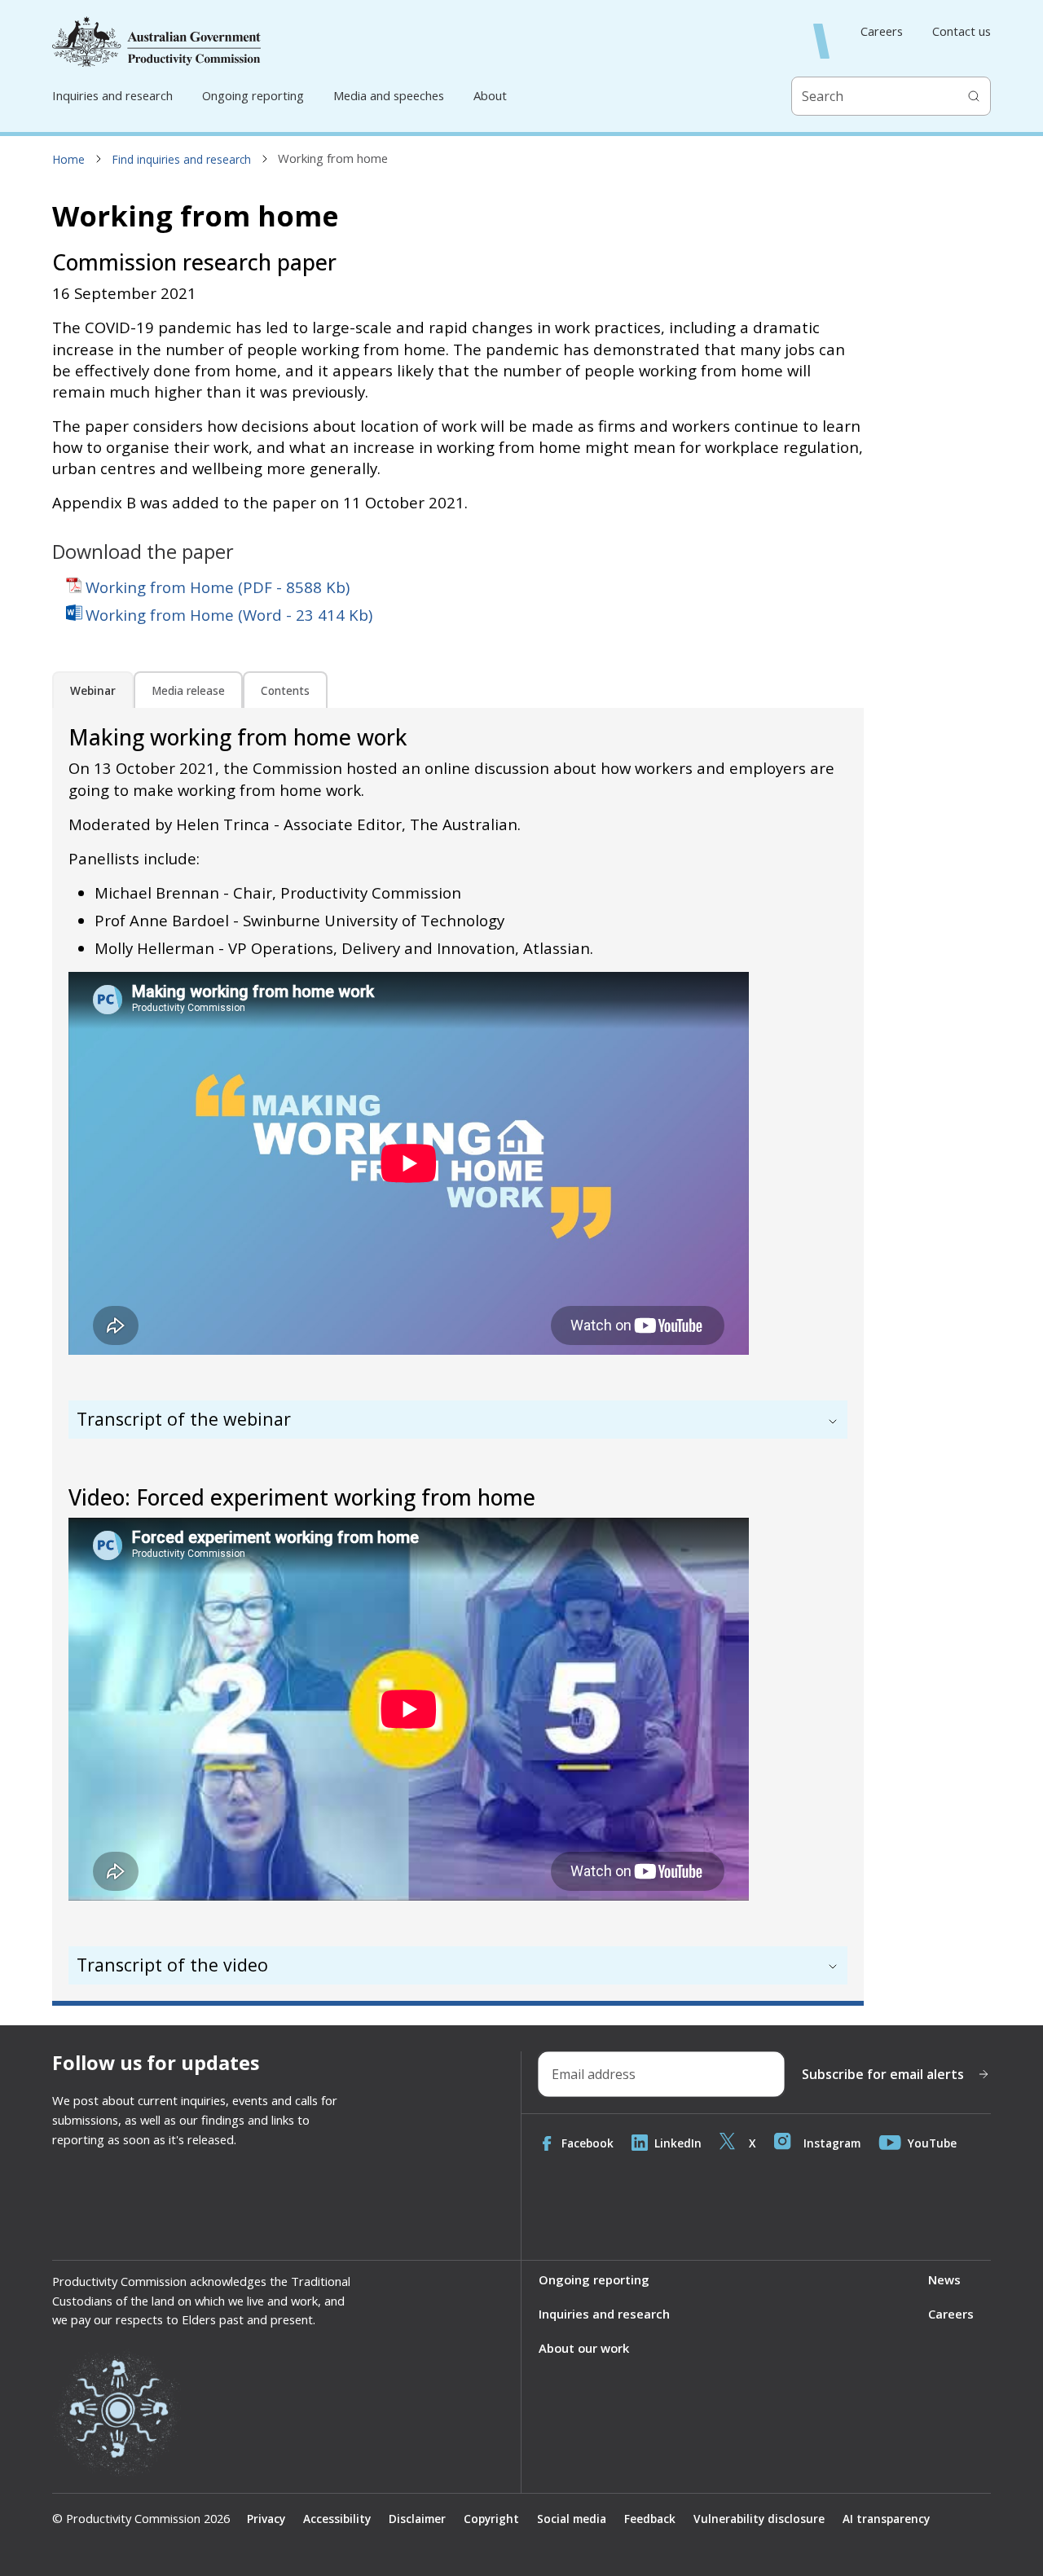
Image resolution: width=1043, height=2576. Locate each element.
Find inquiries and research (182, 159)
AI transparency (886, 2519)
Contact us (962, 31)
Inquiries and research (112, 95)
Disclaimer (417, 2519)
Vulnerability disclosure (759, 2519)
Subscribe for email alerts (883, 2074)
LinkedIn (678, 2143)
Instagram (832, 2143)
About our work (584, 2348)
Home (69, 159)
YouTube (932, 2143)
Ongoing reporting (253, 95)
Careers (882, 31)
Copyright (491, 2519)
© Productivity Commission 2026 (141, 2519)
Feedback (650, 2519)
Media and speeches (389, 95)
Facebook (588, 2143)
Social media (572, 2519)
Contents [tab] (285, 690)
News (944, 2279)
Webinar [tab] (93, 690)
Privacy (266, 2519)
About (490, 95)
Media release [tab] (188, 690)
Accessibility (337, 2519)
